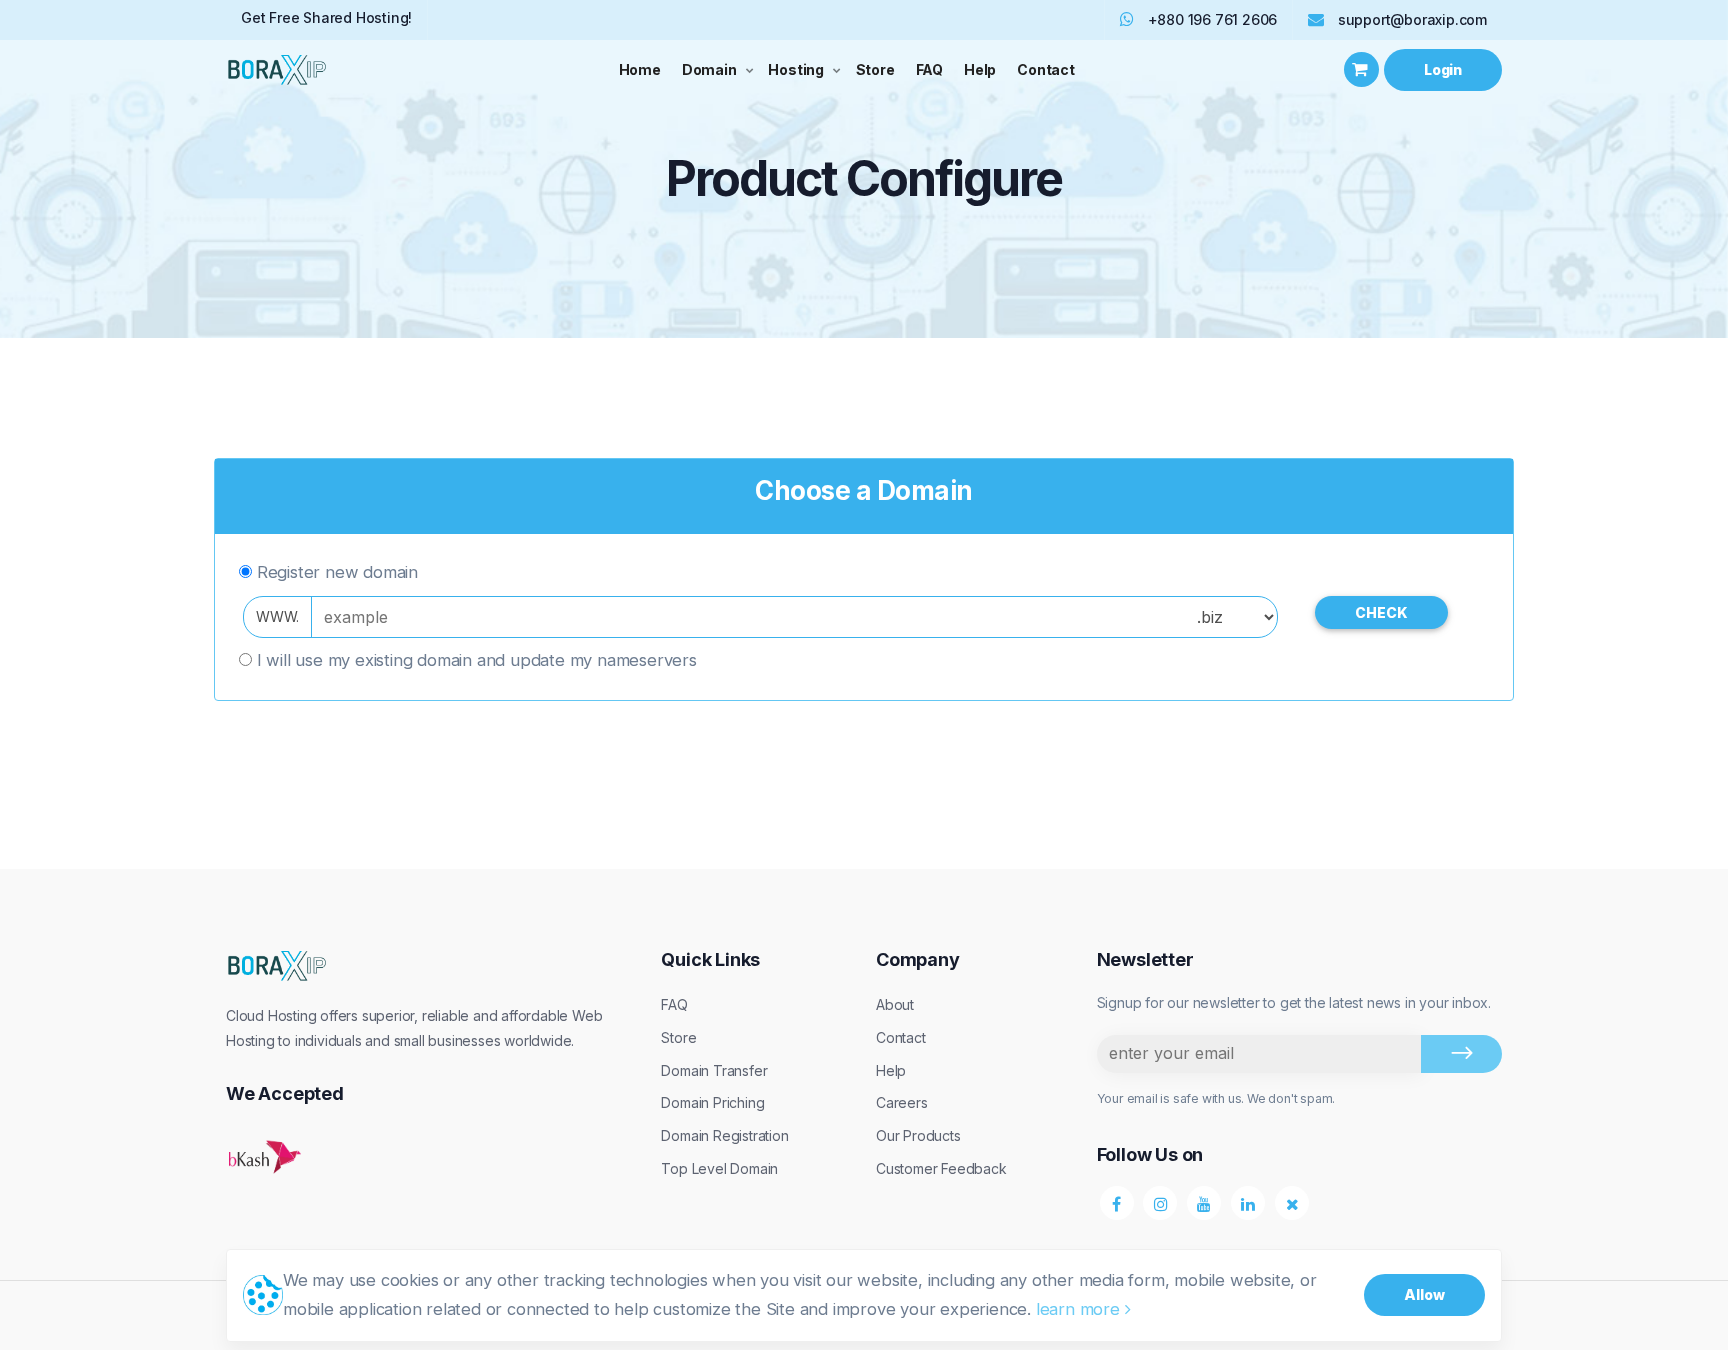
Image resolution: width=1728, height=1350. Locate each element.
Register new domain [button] (337, 572)
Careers (902, 1102)
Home (640, 69)
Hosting (796, 69)
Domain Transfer (714, 1070)
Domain (709, 69)
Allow (1424, 1294)
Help (980, 69)
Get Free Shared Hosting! (326, 17)
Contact (1046, 69)
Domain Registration (724, 1135)
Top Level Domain (719, 1168)
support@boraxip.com (1412, 19)
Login (1443, 69)
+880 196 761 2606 (1210, 19)
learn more (1080, 1309)
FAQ (929, 69)
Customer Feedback (941, 1168)
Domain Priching (712, 1102)
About (895, 1004)
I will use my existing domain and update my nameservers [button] (477, 660)
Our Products (918, 1135)
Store (875, 69)
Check (1381, 612)
